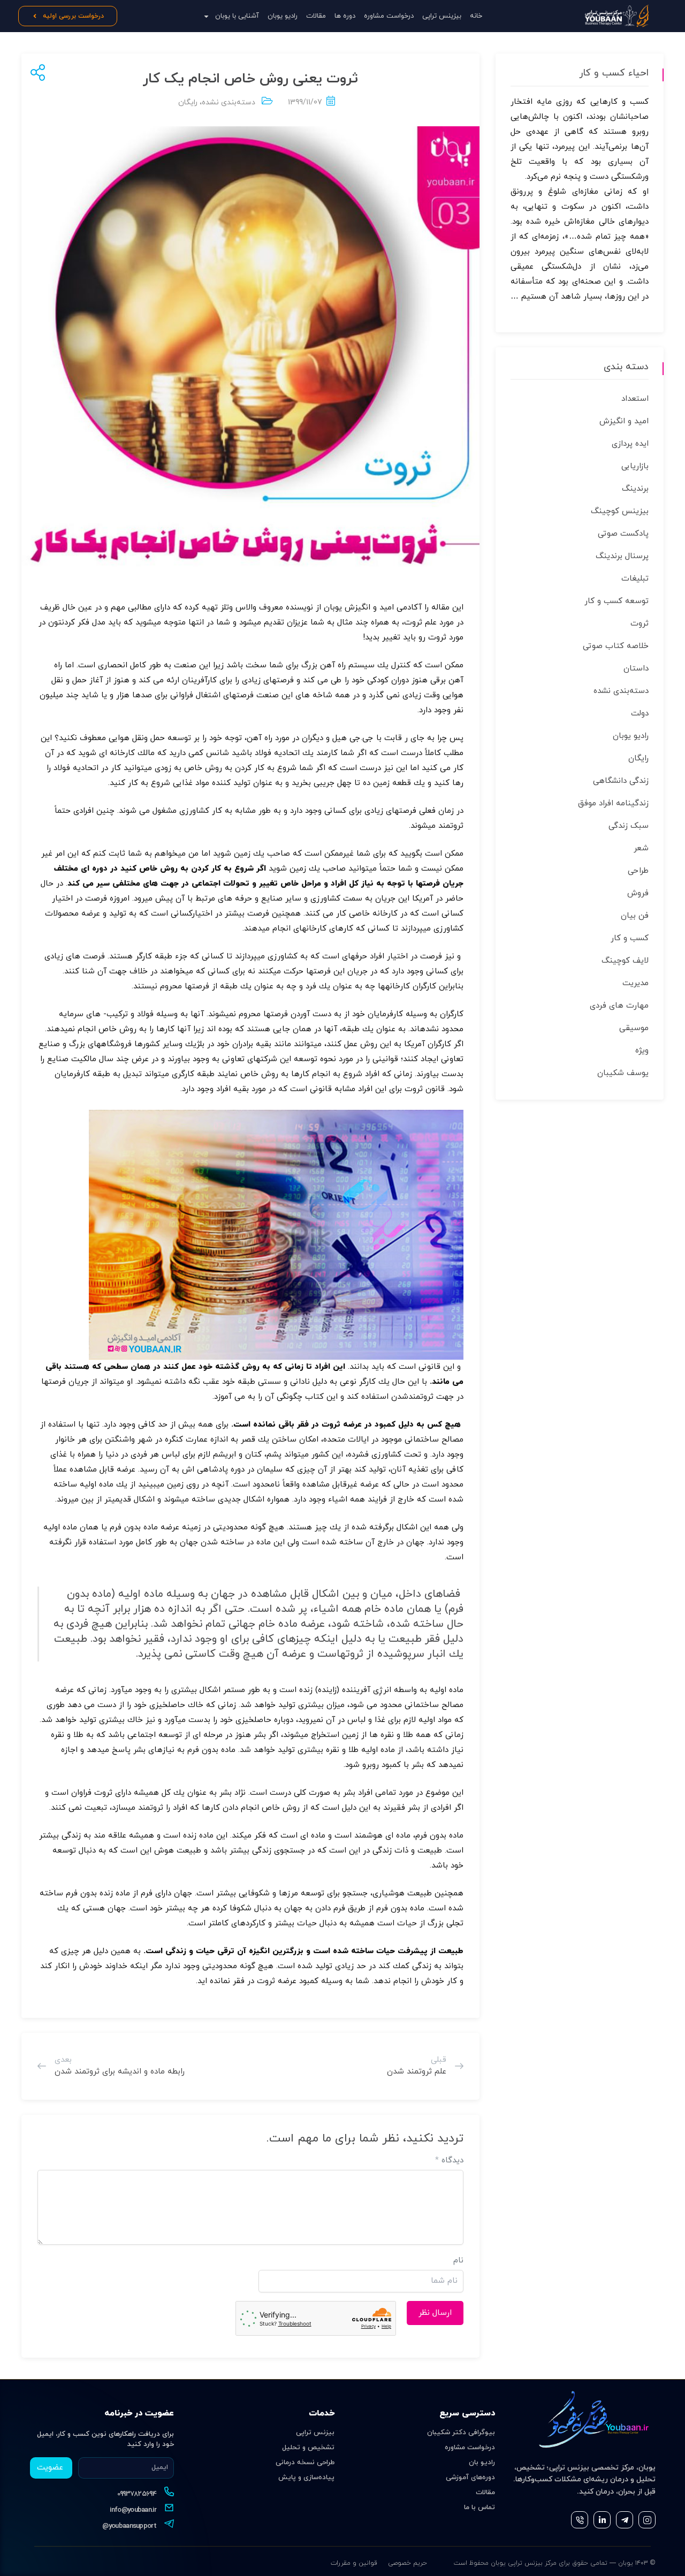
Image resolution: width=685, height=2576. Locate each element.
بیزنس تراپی (315, 2433)
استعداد (635, 399)
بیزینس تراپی (442, 16)
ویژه (642, 1051)
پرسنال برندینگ (622, 556)
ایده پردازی (630, 444)
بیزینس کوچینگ (620, 511)
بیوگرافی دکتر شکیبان (461, 2433)
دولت (640, 714)
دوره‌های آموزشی (470, 2478)
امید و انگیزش (624, 421)
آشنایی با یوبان (237, 16)
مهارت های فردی (619, 1006)
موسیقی (634, 1028)
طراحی (638, 871)
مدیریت (635, 983)
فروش (638, 893)
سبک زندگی (629, 826)
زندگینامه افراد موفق (613, 803)
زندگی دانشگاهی (621, 781)
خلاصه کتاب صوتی (616, 646)
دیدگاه (449, 2160)
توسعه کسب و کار (616, 601)
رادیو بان (482, 2463)
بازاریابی (635, 466)
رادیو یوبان (283, 16)
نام (458, 2261)
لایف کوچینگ (625, 961)
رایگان (188, 102)
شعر (641, 848)
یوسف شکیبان (623, 1073)
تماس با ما (479, 2508)
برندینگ (635, 489)
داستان (636, 669)
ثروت (640, 624)
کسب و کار (630, 938)
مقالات (316, 16)
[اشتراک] (36, 74)
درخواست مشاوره (389, 16)
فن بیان (635, 916)
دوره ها (345, 16)
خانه (476, 16)
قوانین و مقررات (354, 2563)
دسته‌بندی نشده (229, 102)
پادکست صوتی (623, 534)
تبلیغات (635, 579)
